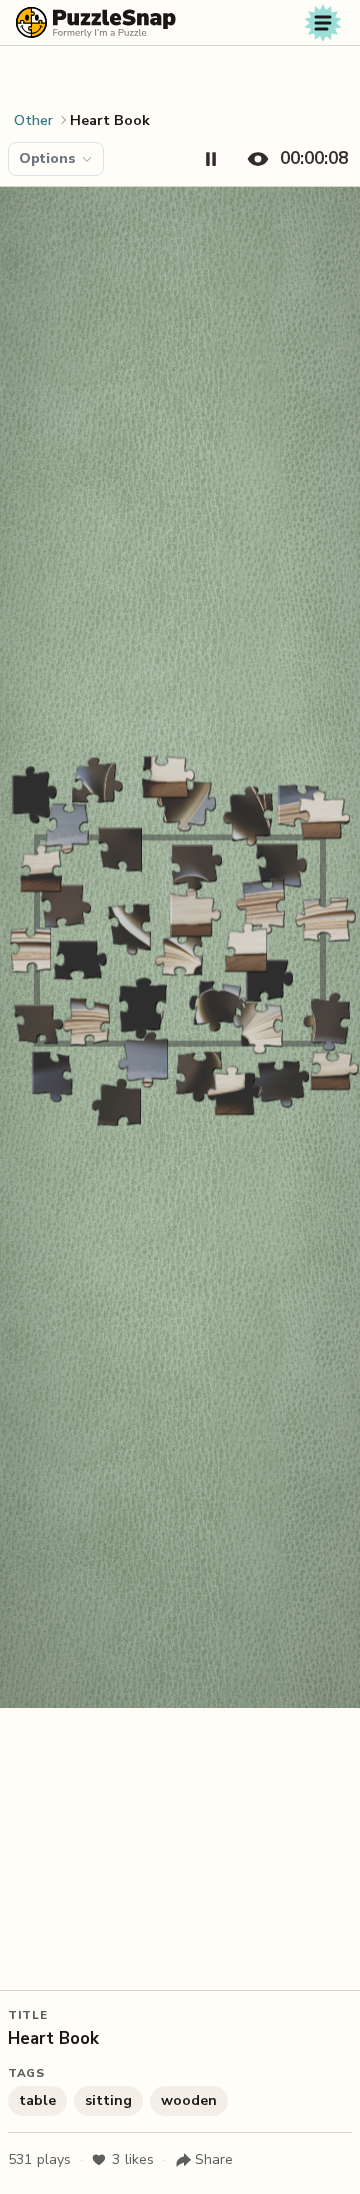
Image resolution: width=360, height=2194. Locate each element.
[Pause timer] (211, 159)
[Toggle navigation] (323, 23)
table (37, 2100)
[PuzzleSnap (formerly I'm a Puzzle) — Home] (96, 22)
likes (133, 2159)
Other (33, 120)
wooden (189, 2100)
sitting (108, 2100)
